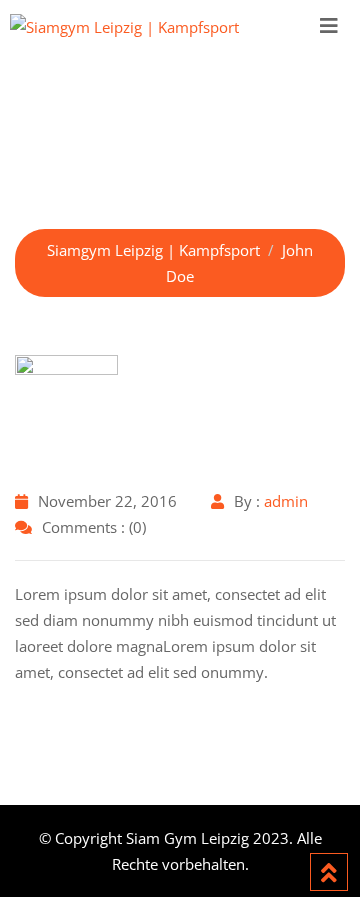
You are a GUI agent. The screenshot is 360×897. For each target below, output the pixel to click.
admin (286, 501)
